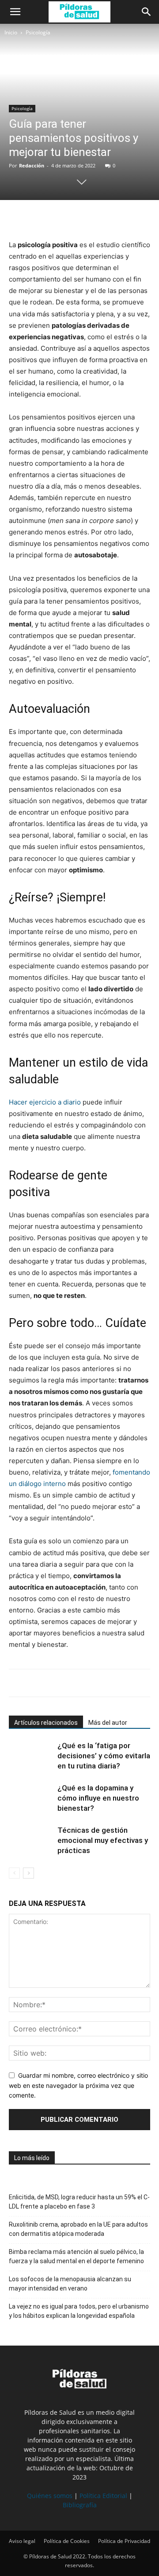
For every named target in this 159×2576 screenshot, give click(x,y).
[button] (15, 12)
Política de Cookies (67, 2541)
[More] (99, 218)
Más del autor (108, 1723)
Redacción (32, 165)
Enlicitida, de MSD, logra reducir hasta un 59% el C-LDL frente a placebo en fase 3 (79, 2202)
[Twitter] (38, 218)
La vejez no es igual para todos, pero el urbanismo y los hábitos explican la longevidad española (79, 2311)
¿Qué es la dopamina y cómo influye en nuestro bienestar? (98, 1798)
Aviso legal (22, 2541)
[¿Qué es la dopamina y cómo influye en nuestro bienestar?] (31, 1798)
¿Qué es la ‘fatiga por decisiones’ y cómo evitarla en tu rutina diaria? (104, 1756)
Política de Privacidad (124, 2541)
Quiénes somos (50, 2496)
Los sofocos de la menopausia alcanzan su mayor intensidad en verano (70, 2284)
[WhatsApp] (58, 218)
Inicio (11, 32)
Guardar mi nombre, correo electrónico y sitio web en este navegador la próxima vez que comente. (78, 2085)
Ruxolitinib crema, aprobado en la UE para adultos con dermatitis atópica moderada (78, 2229)
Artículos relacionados (46, 1723)
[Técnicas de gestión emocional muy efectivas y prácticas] (31, 1840)
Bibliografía (80, 2505)
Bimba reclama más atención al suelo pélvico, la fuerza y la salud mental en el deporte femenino (76, 2256)
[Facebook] (18, 218)
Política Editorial (103, 2496)
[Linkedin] (79, 218)
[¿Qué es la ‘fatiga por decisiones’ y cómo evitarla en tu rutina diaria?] (31, 1756)
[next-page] (28, 1873)
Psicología (38, 32)
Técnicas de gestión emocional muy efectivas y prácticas (103, 1840)
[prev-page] (14, 1873)
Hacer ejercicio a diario (45, 1102)
